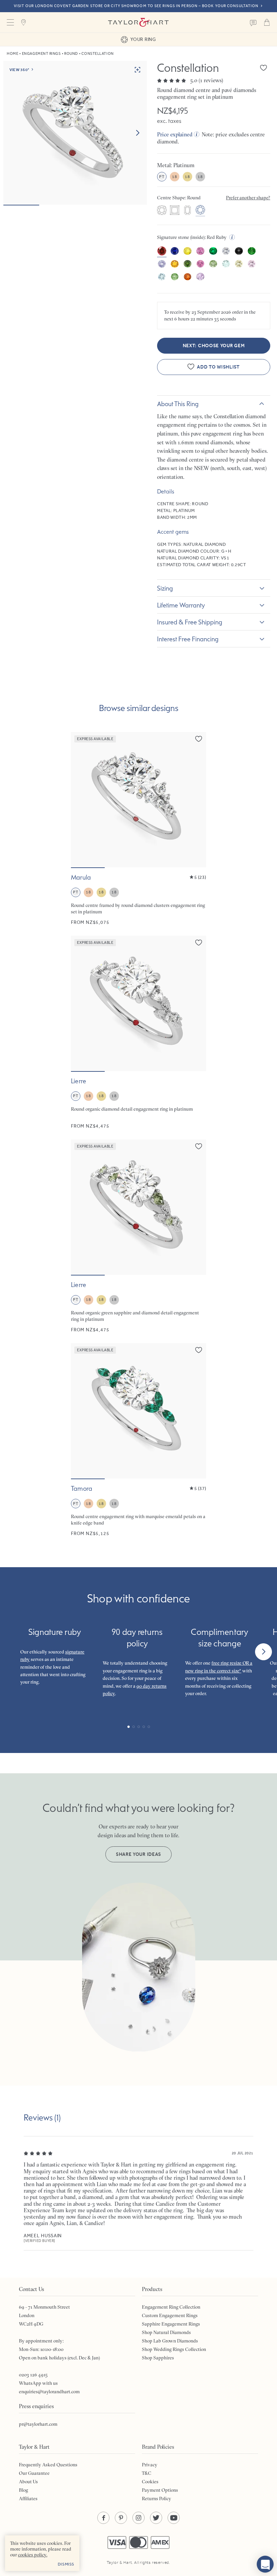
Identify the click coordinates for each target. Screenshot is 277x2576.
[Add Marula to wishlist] (199, 739)
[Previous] (14, 1652)
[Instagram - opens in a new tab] (138, 2518)
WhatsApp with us (38, 2383)
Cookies (150, 2482)
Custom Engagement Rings (170, 2315)
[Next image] (137, 133)
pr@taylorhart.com (38, 2424)
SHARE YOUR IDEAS (138, 1854)
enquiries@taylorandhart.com (49, 2392)
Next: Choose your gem (214, 346)
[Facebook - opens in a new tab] (103, 2518)
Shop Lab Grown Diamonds (170, 2341)
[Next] (263, 1652)
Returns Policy (157, 2499)
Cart (267, 22)
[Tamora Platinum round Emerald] (138, 1440)
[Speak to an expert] (253, 22)
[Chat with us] (265, 2564)
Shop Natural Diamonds (166, 2332)
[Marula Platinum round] (138, 829)
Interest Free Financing (188, 639)
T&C (147, 2473)
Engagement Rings (41, 54)
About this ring (178, 404)
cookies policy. (33, 2555)
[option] (162, 211)
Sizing (165, 588)
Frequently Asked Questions (48, 2465)
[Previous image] (80, 800)
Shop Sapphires (158, 2358)
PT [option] (162, 177)
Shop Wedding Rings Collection (174, 2349)
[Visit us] (24, 22)
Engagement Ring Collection (171, 2307)
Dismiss (66, 2564)
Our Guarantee (34, 2473)
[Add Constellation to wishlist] (263, 68)
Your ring (143, 39)
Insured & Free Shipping (190, 622)
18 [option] (174, 177)
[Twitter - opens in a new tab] (156, 2518)
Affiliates (28, 2499)
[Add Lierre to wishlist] (199, 942)
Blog (23, 2490)
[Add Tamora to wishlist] (199, 1350)
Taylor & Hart (138, 22)
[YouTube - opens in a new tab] (174, 2518)
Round (71, 54)
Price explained (175, 134)
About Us (28, 2482)
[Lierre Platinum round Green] (138, 1236)
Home (12, 54)
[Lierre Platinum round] (138, 1032)
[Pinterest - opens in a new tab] (121, 2518)
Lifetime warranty (181, 605)
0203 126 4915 (33, 2375)
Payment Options (160, 2490)
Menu (10, 22)
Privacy (150, 2465)
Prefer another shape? (248, 198)
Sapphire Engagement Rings (171, 2324)
